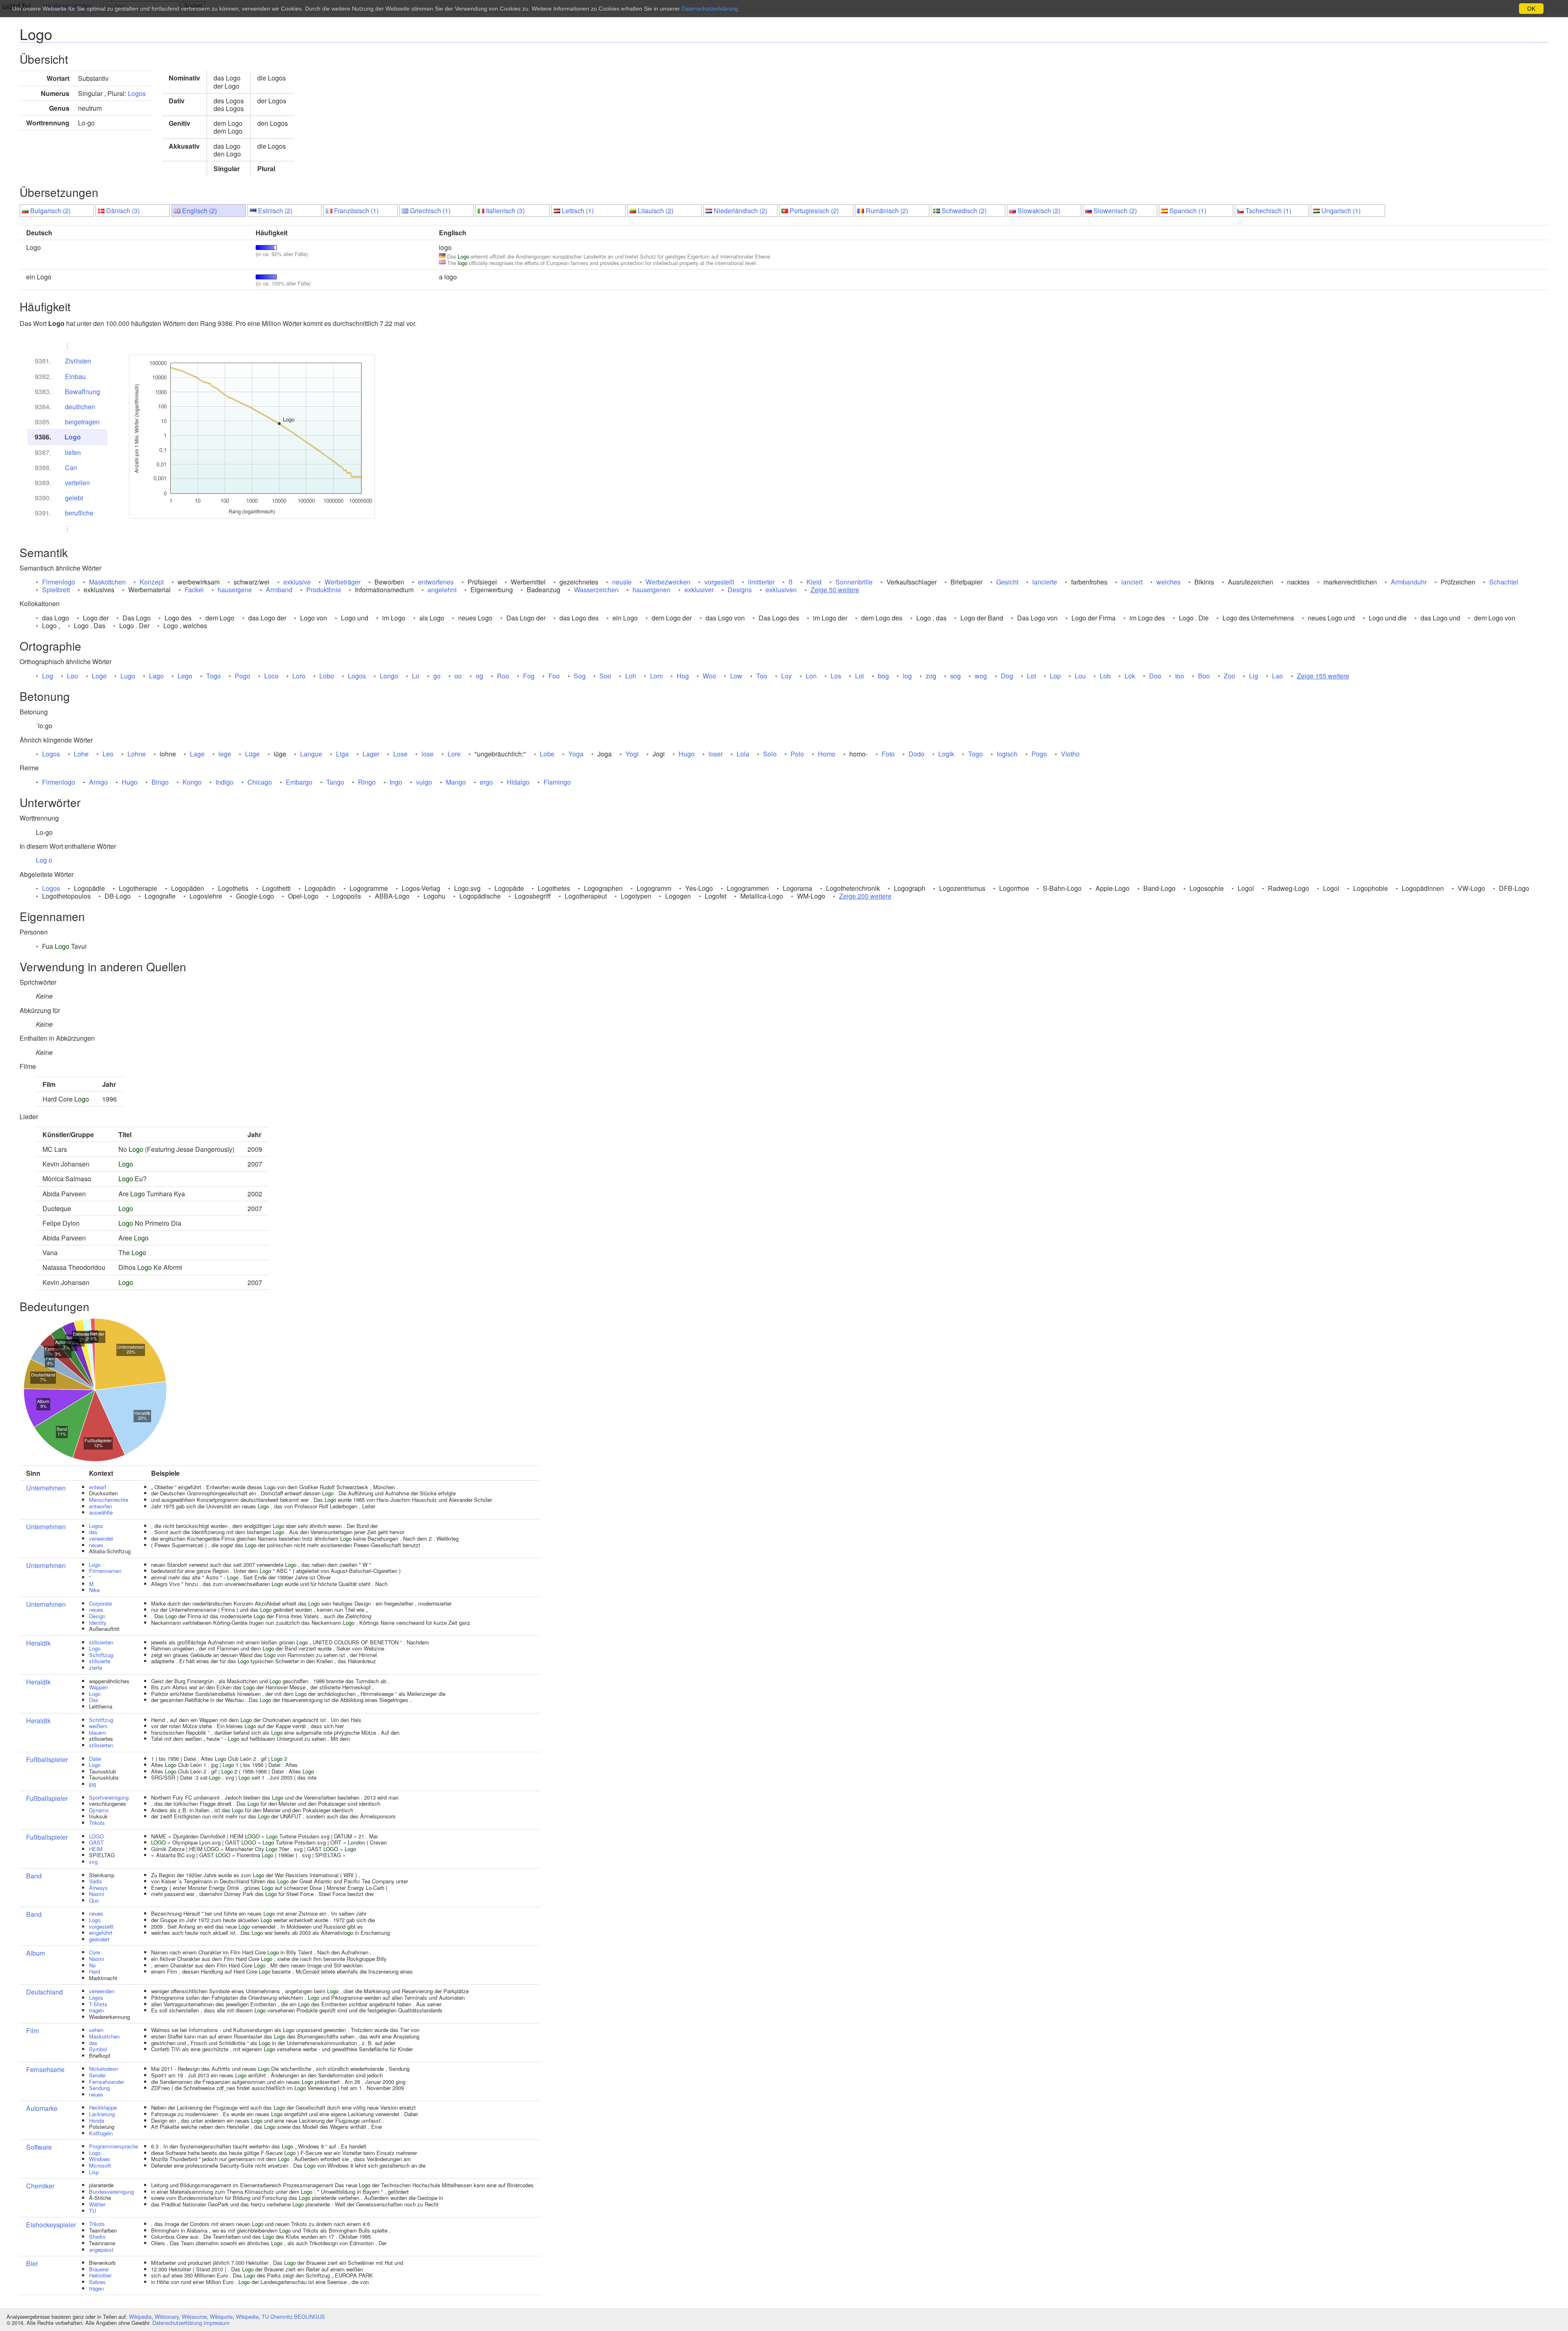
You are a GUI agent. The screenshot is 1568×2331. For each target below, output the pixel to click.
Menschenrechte (109, 1500)
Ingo (396, 782)
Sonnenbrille (854, 582)
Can (71, 467)
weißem (98, 1726)
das (93, 1532)
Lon (811, 676)
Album (36, 1953)
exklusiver (699, 590)
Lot (1031, 676)
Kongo (192, 782)
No (92, 1965)
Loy (786, 676)
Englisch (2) (199, 211)
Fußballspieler (47, 1759)
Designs (740, 590)
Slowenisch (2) (1115, 211)
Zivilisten (78, 361)
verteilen (77, 483)
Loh (631, 676)
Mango (456, 782)
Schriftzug (101, 1655)
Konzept (152, 582)
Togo (214, 676)
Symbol (98, 2049)
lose (428, 754)
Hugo (687, 754)
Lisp (94, 2172)
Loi (860, 676)
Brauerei (99, 2269)
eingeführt (101, 1933)
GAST (96, 1842)
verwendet (101, 1538)
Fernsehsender (107, 2082)
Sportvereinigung (109, 1797)
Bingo (160, 782)
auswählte (101, 1512)
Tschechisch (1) (1268, 211)
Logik (946, 754)
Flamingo (557, 782)
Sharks (97, 2236)
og (479, 676)
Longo (389, 676)
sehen (96, 2030)
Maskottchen (107, 582)
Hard (95, 1971)
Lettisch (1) (578, 211)
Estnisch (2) (275, 211)
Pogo (243, 676)
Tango (335, 782)
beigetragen (82, 422)
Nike (94, 1590)
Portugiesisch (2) (814, 211)
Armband (279, 590)
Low (736, 676)
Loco (271, 676)
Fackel (194, 590)
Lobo (327, 676)
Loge (99, 676)
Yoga (576, 754)
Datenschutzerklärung (177, 2323)
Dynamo (99, 1810)
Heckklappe (103, 2107)
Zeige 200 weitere (865, 896)
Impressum (217, 2323)
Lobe (547, 754)
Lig (1254, 676)
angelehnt (442, 590)
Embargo (299, 782)
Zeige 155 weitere (1323, 676)
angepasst (101, 2250)
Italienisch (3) (505, 211)
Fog (529, 676)
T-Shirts (98, 2004)
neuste (622, 582)
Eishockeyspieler (51, 2225)
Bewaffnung (82, 391)
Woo (709, 676)
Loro (299, 676)
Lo (416, 676)
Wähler (97, 2204)
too (1180, 676)
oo (458, 676)
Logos (137, 93)
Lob (1105, 676)
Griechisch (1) (430, 211)
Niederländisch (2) (741, 211)
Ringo (367, 782)
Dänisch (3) (123, 211)
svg (93, 1861)
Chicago (260, 782)
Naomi (97, 1894)
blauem (98, 1732)
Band (34, 1876)
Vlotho (1070, 754)
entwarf (98, 1487)
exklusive (297, 582)
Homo (827, 754)
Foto (888, 754)
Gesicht (1007, 582)
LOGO (96, 1836)
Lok (1130, 676)
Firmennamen (105, 1571)
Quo (94, 1900)
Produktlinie (324, 590)
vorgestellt (719, 582)
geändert (99, 1939)
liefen (73, 452)
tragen (96, 2010)
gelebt (74, 498)
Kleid (814, 582)
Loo (72, 676)
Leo (108, 754)
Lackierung (102, 2114)
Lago (156, 676)
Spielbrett (56, 590)
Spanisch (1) (1188, 211)
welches (1168, 582)
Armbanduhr (1409, 582)
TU (92, 2211)
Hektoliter (100, 2275)
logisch (1007, 754)
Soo (605, 676)
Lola (743, 754)
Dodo (917, 754)
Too (762, 676)
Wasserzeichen (596, 590)
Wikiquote (221, 2317)
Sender (97, 2075)
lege (225, 754)
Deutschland (45, 1992)
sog (955, 676)
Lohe (81, 754)
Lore (454, 754)
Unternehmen (46, 1488)
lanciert (1132, 582)
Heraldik (38, 1643)
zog (931, 676)
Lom (656, 676)
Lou (1080, 676)
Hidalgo (518, 782)
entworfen (100, 1506)
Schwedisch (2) (964, 211)
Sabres (97, 2282)
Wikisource (194, 2317)
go (437, 676)
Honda (97, 2120)
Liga (342, 754)
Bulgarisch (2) (50, 211)
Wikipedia (140, 2317)
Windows (100, 2159)
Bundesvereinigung (111, 2192)
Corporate (100, 1603)
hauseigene (235, 590)
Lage (197, 754)
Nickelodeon (104, 2069)
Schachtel (1504, 582)
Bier (32, 2263)
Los (836, 676)
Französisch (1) (356, 211)
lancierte (1045, 582)
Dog (1007, 676)
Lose (400, 754)
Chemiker (40, 2186)
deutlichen (80, 407)
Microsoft (100, 2165)
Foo (554, 676)
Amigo (98, 782)
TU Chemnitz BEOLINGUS (293, 2317)
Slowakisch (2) (1039, 211)
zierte (96, 1667)
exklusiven (781, 590)
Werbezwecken (668, 582)
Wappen (98, 1687)
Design (97, 1616)
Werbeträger (343, 582)
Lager (371, 754)
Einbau (75, 376)
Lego (185, 676)
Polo (797, 754)
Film (32, 2031)
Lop (1055, 676)
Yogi (632, 754)
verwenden (102, 1991)
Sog (580, 676)
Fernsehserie (45, 2069)
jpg (92, 1784)
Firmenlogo (59, 582)
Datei (95, 1759)
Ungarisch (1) (1341, 211)
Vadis (96, 1881)
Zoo (1229, 676)
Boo (1204, 676)
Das (94, 1700)
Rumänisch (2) (887, 211)
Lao (1277, 676)
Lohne (137, 754)
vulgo (424, 782)
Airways (98, 1888)
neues (96, 1545)
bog (883, 676)
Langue (311, 754)
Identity (98, 1623)
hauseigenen (651, 590)
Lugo (128, 676)
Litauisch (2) (656, 211)
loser (716, 754)
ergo (486, 782)
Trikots (97, 1823)
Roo (503, 676)
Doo (1155, 676)
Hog (683, 676)
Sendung (99, 2088)
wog (981, 676)
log (907, 676)
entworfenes (436, 582)
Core (95, 1952)
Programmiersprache (114, 2146)
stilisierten (101, 1642)
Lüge (252, 754)
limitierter (761, 582)
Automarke (42, 2108)
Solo (770, 754)
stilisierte (100, 1661)
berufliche (79, 513)
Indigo (225, 782)
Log (48, 676)
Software (39, 2147)
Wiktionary (167, 2317)
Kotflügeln (101, 2133)
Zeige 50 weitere (835, 590)
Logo (73, 437)
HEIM (96, 1849)
